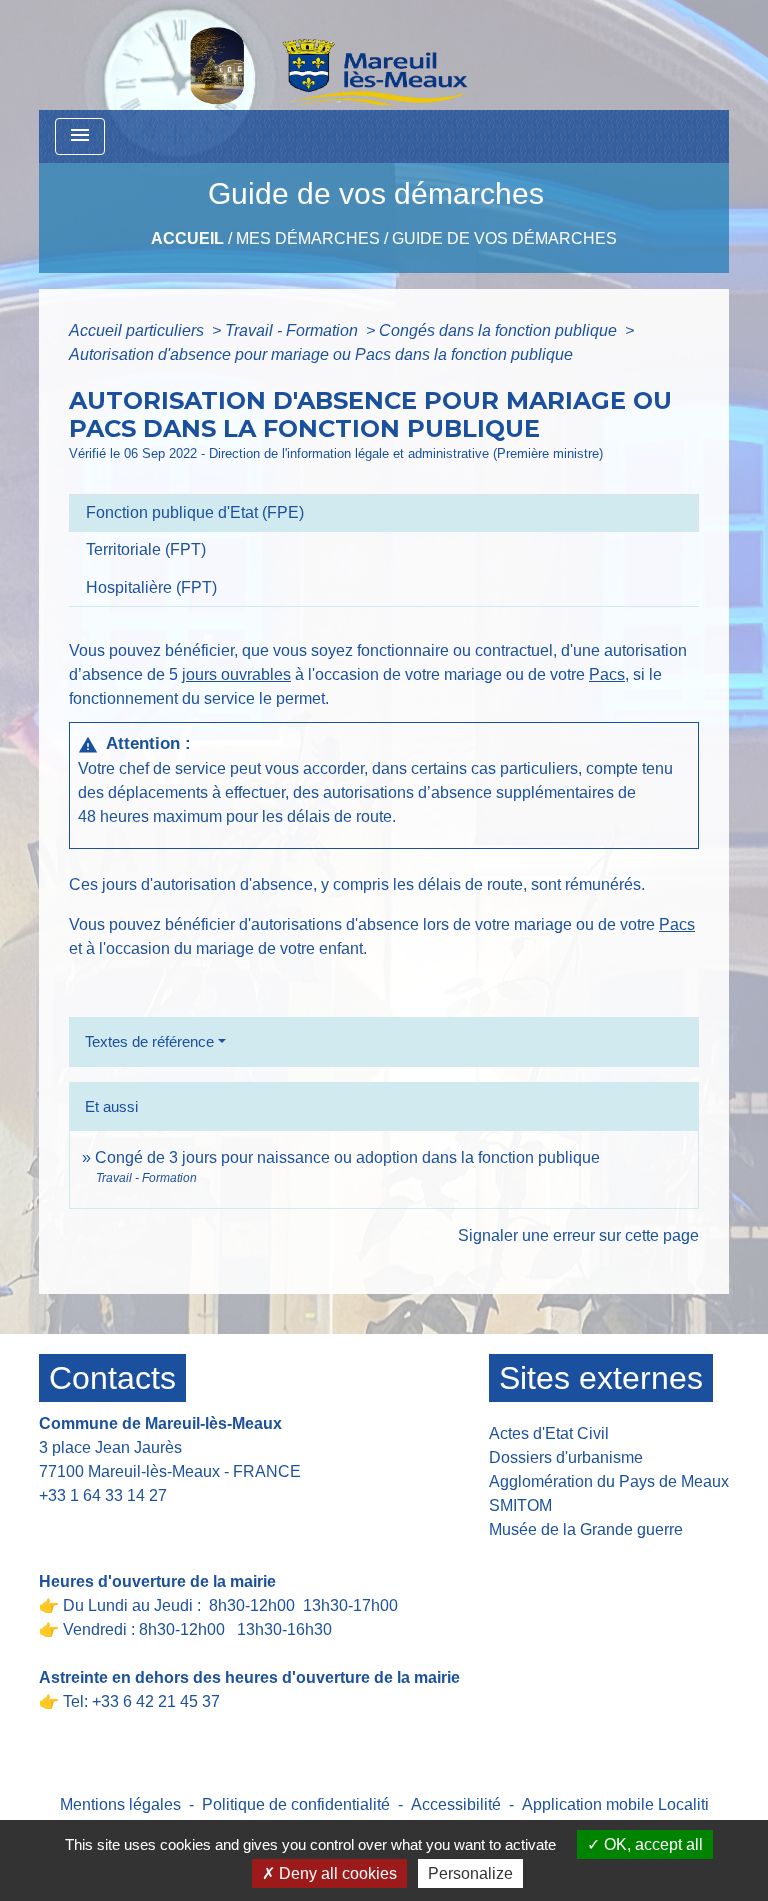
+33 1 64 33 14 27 (103, 1495)
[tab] (384, 513)
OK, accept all (651, 1844)
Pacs (607, 674)
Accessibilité (456, 1804)
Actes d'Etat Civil (549, 1433)
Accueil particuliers (138, 330)
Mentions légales (120, 1804)
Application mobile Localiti (615, 1804)
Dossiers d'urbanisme (566, 1457)
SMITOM (520, 1505)
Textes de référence (149, 1041)
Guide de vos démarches (504, 238)
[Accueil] (277, 55)
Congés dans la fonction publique (500, 330)
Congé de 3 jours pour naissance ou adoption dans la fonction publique (347, 1157)
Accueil (187, 238)
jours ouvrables (236, 674)
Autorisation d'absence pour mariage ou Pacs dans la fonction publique (321, 354)
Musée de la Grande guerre (586, 1529)
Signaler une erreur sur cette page (578, 1235)
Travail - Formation (293, 330)
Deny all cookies (336, 1873)
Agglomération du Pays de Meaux (609, 1481)
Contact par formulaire (130, 1526)
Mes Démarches (308, 238)
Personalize (470, 1873)
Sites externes (601, 1378)
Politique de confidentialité (296, 1804)
